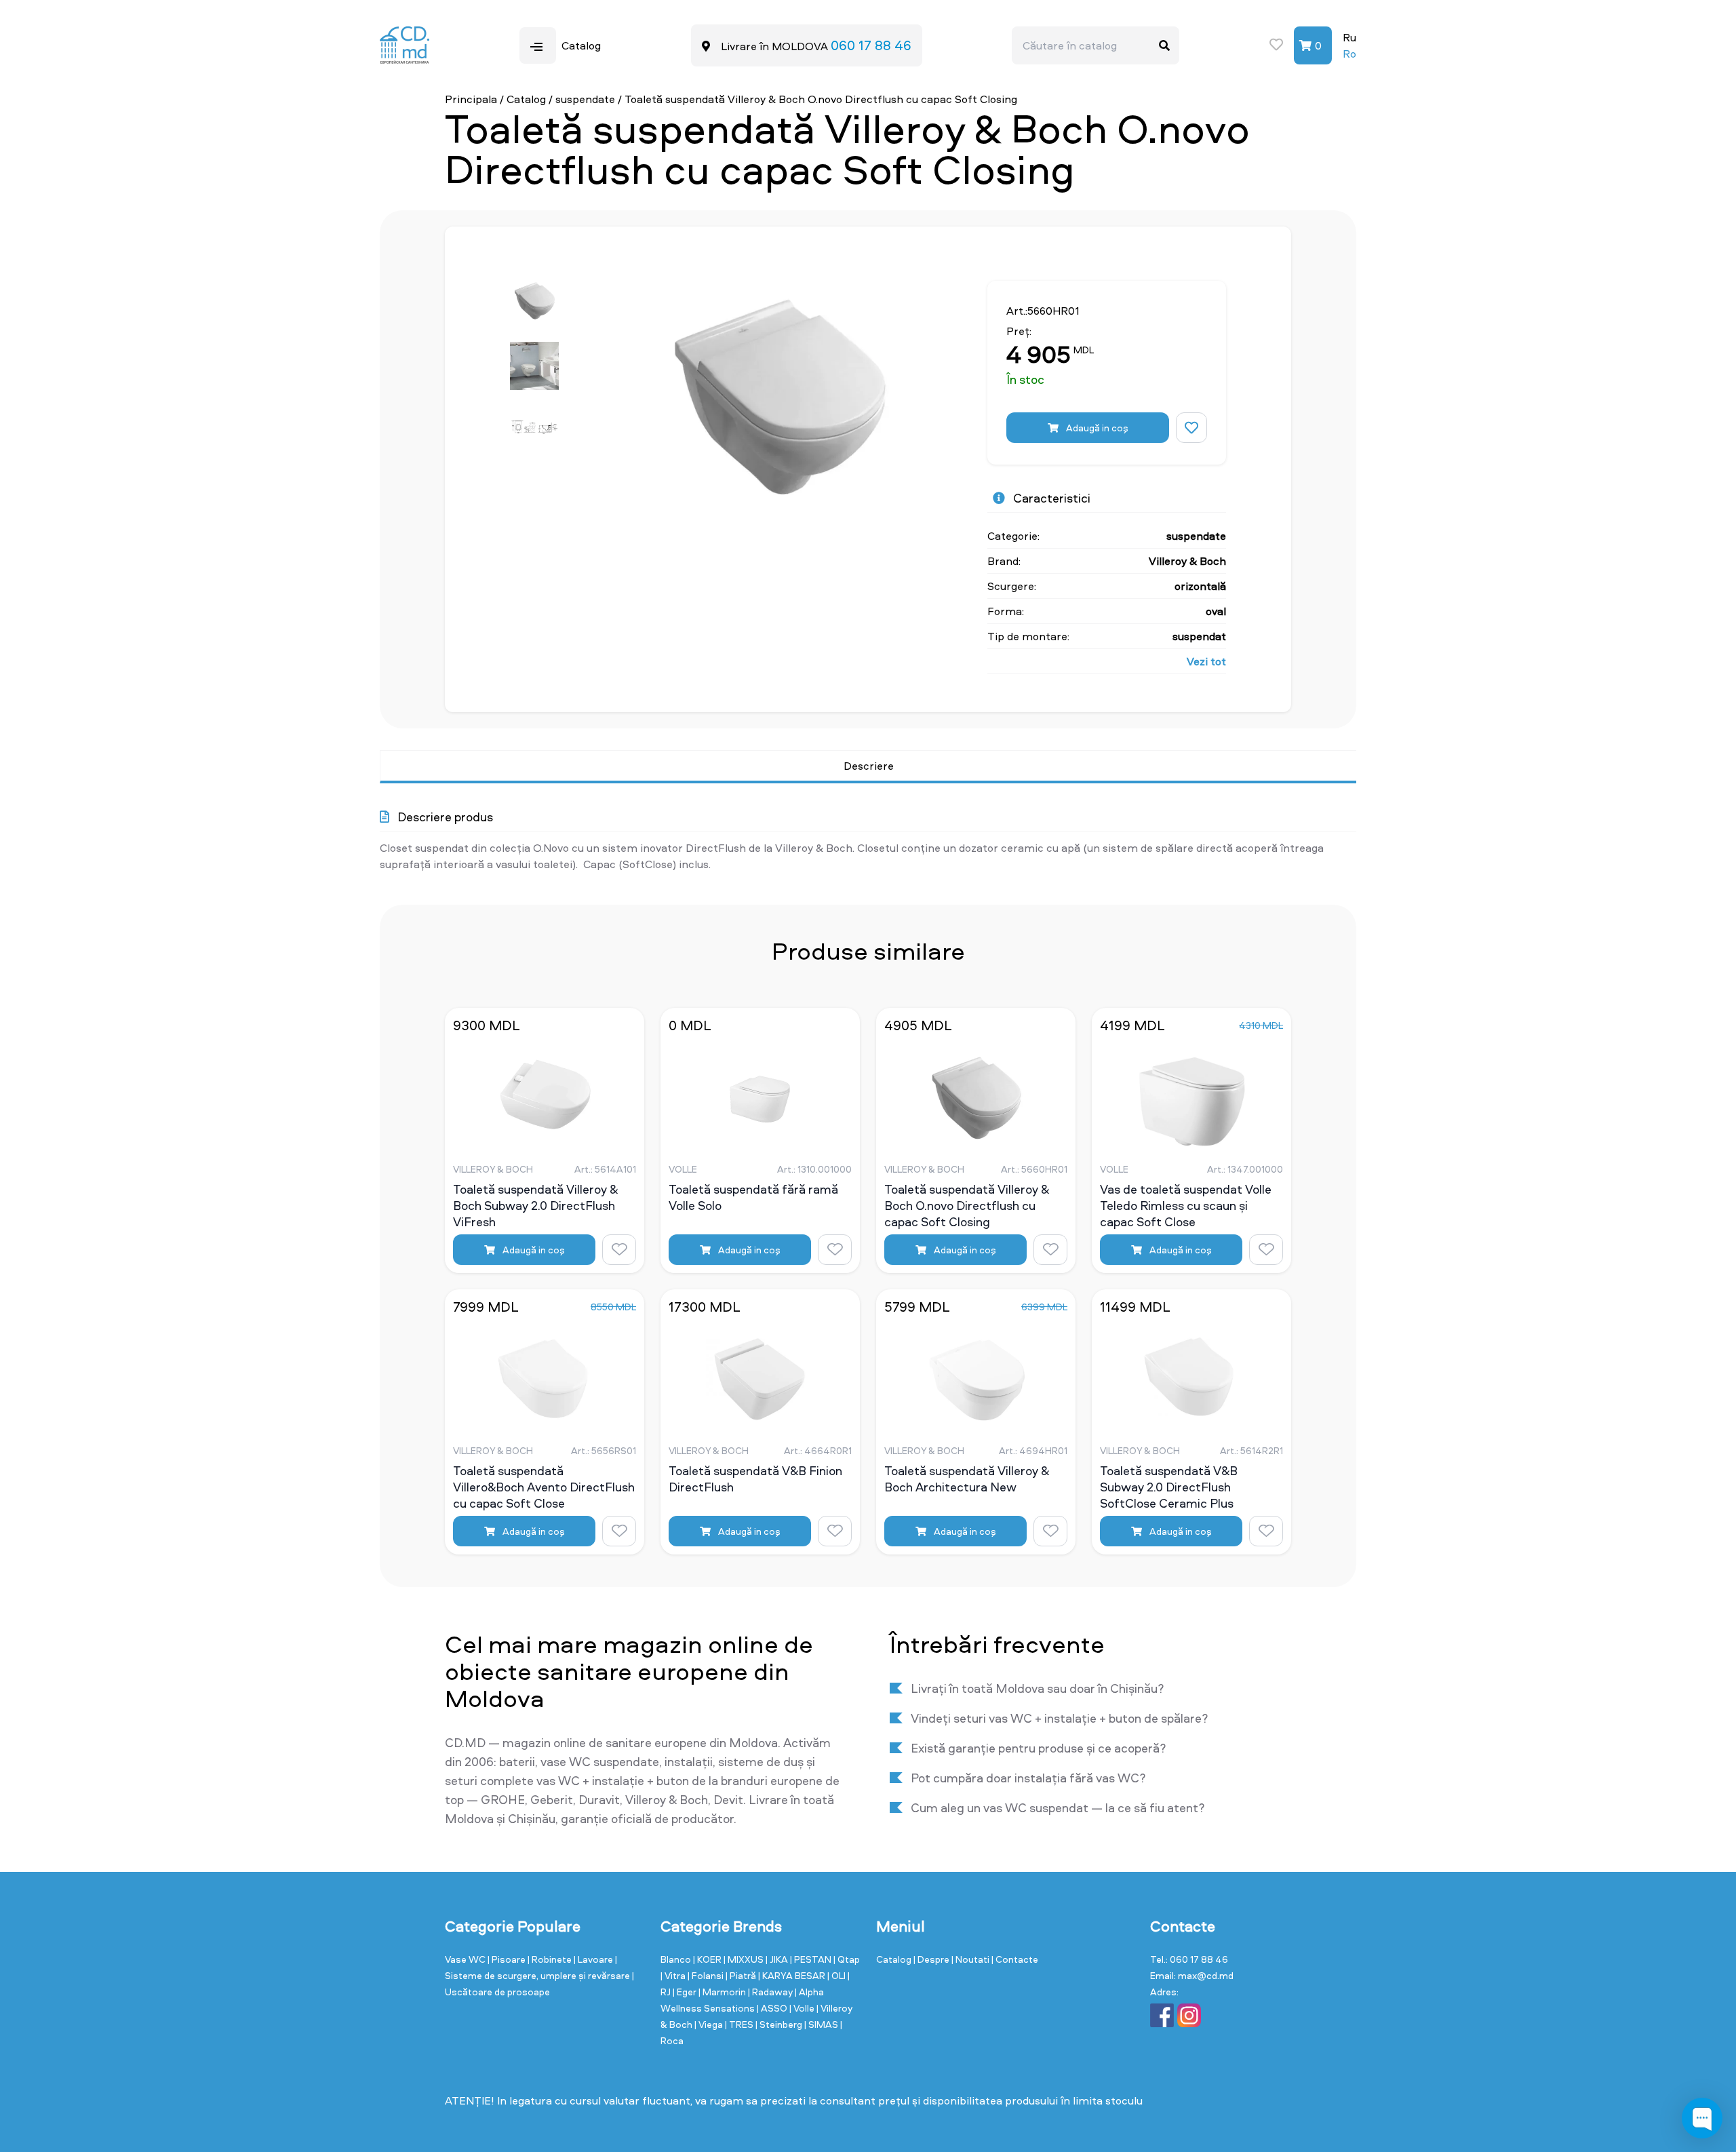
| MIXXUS (745, 1959)
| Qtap (847, 1959)
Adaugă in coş (1096, 428)
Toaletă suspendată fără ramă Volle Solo (753, 1198)
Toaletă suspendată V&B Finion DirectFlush (755, 1479)
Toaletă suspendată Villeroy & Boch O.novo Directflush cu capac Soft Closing (967, 1205)
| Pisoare (508, 1959)
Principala (471, 99)
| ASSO (773, 2008)
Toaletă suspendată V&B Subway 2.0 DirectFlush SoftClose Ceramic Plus (1169, 1487)
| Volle (803, 2008)
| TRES (740, 2024)
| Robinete (551, 1959)
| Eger (686, 1992)
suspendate (585, 99)
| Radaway (771, 1992)
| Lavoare (594, 1959)
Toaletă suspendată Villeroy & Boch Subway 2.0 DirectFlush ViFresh (535, 1205)
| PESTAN (812, 1959)
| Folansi (707, 1975)
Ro (1349, 54)
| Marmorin (723, 1992)
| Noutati (971, 1959)
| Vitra (674, 1975)
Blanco (677, 1959)
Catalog (526, 99)
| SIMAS (822, 2024)
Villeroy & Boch (1187, 561)
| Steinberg (780, 2024)
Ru (1349, 37)
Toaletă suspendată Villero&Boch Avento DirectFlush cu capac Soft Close (544, 1487)
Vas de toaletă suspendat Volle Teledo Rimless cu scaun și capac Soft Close (1186, 1205)
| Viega (710, 2024)
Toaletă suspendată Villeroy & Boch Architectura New (967, 1479)
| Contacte (1015, 1959)
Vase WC (466, 1959)
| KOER (708, 1959)
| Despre (932, 1959)
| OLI (837, 1975)
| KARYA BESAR (793, 1975)
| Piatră (742, 1975)
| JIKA (778, 1959)
